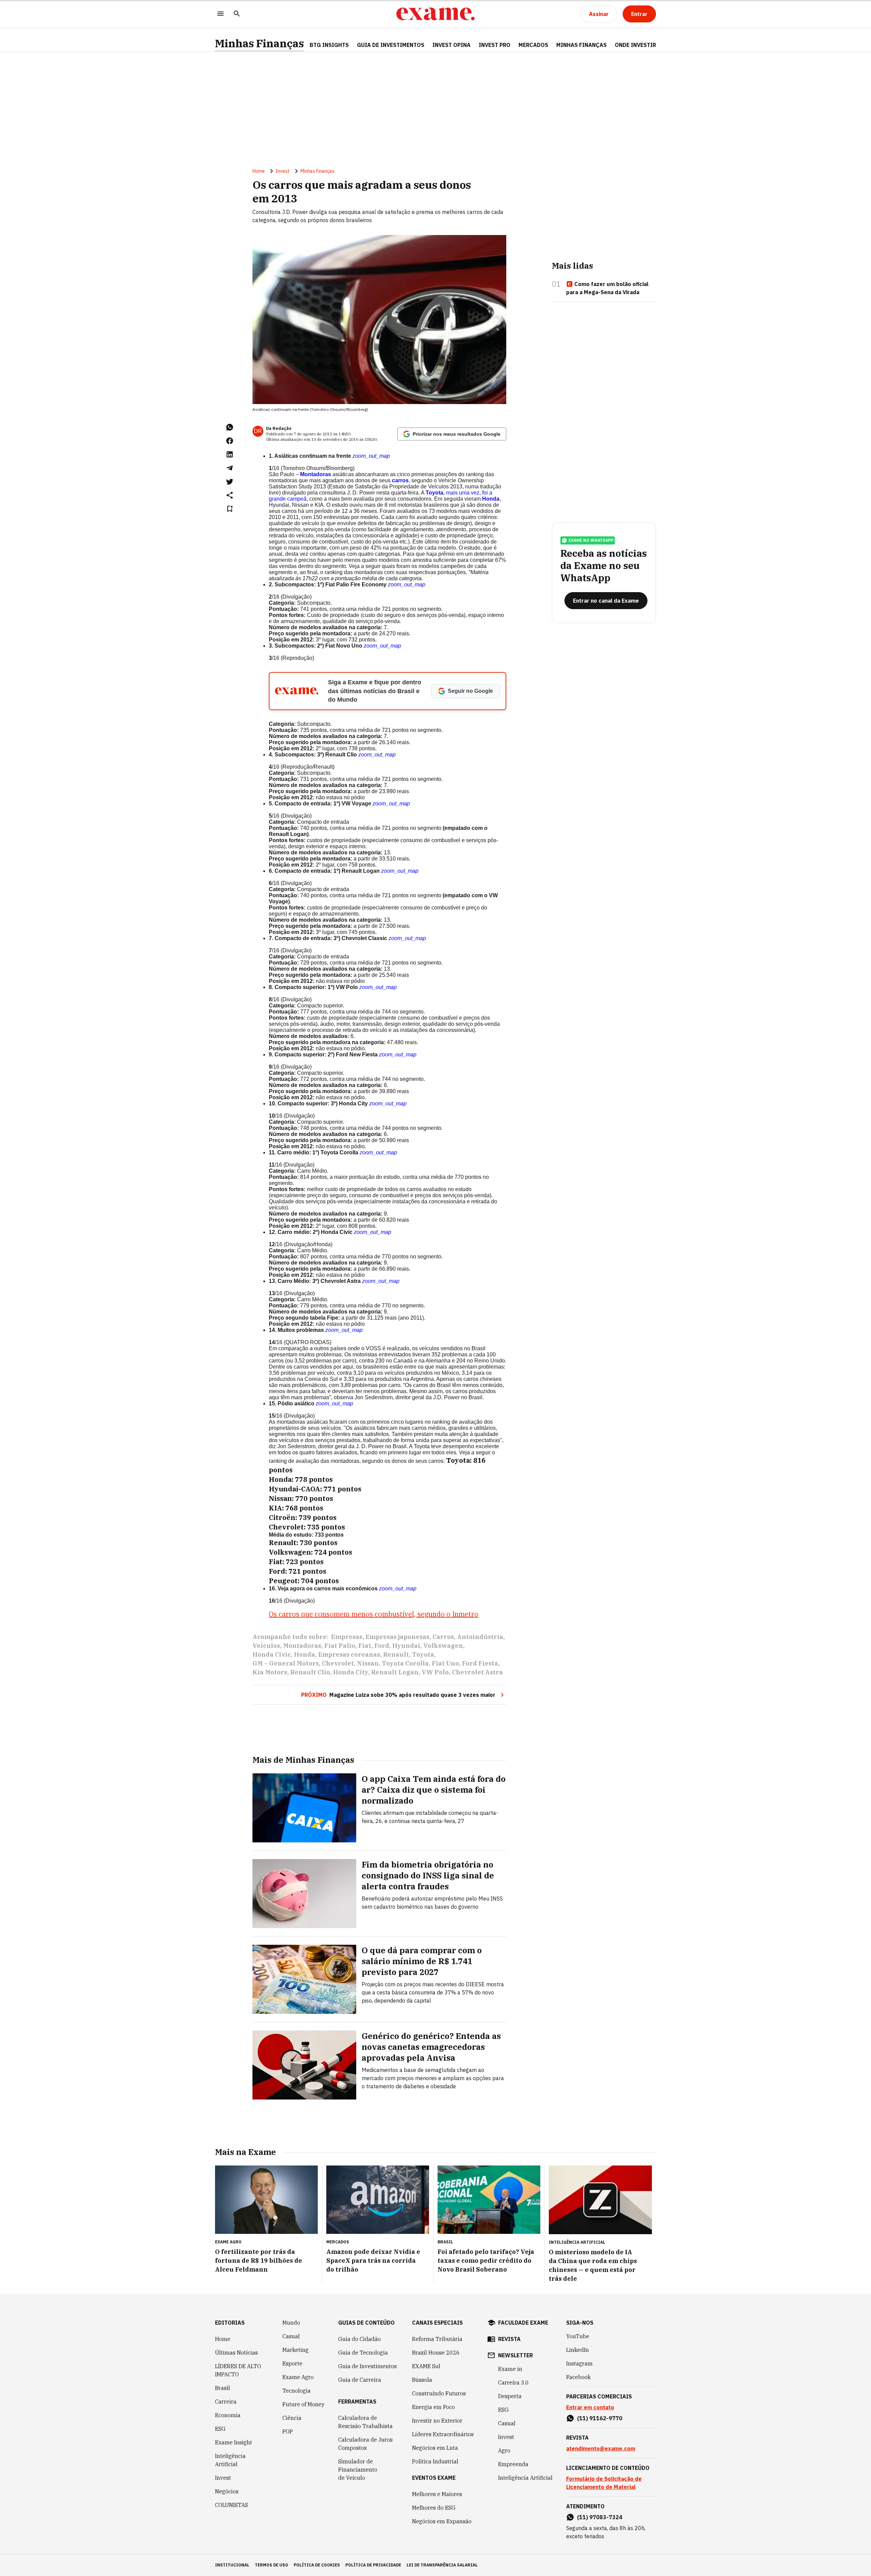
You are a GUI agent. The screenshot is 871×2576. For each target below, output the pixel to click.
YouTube (578, 2336)
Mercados (533, 45)
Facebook (578, 2377)
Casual (291, 2336)
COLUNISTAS (232, 2505)
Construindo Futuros (439, 2393)
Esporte (292, 2363)
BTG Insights (329, 45)
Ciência (292, 2418)
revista (509, 2339)
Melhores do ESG (434, 2508)
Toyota (434, 493)
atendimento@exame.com (601, 2448)
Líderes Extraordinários (443, 2434)
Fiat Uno (445, 1663)
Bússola (422, 2380)
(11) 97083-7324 (600, 2517)
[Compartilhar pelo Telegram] (230, 468)
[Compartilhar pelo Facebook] (230, 441)
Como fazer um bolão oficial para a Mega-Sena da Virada (607, 288)
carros (400, 480)
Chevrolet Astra (477, 1672)
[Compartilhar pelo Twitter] (230, 482)
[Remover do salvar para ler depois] (230, 509)
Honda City (351, 1672)
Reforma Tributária (437, 2339)
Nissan (368, 1663)
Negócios (227, 2491)
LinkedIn (578, 2350)
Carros (443, 1637)
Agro (504, 2450)
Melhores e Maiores (437, 2494)
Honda (491, 499)
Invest (283, 171)
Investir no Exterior (437, 2421)
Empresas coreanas (349, 1654)
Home (259, 171)
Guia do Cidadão (359, 2339)
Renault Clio (310, 1672)
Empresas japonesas (397, 1637)
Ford (382, 1646)
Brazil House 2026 (436, 2353)
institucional (232, 2565)
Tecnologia (297, 2391)
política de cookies (317, 2565)
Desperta (510, 2396)
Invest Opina (451, 45)
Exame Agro (298, 2377)
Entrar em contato (590, 2407)
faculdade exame (523, 2323)
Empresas (347, 1637)
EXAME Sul (426, 2366)
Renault (396, 1654)
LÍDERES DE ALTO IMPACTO (238, 2370)
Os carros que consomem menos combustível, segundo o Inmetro (374, 1614)
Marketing (295, 2350)
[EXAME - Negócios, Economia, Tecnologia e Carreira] (435, 14)
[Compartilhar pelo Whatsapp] (230, 427)
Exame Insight (234, 2442)
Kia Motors (270, 1672)
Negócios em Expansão (442, 2521)
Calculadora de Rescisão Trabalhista (365, 2422)
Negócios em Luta (435, 2448)
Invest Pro (495, 45)
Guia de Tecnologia (363, 2353)
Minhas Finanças (259, 43)
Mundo (291, 2323)
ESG (220, 2429)
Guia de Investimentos (391, 45)
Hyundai (406, 1646)
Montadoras (316, 474)
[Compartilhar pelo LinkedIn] (230, 454)
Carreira (226, 2402)
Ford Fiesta (480, 1663)
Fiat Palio (340, 1646)
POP (288, 2431)
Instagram (579, 2363)
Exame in (510, 2369)
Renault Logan (395, 1672)
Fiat (365, 1646)
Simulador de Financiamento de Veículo (358, 2470)
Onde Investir (635, 45)
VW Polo (435, 1672)
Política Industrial (435, 2461)
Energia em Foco (433, 2407)
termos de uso (272, 2565)
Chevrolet (338, 1663)
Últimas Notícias (236, 2353)
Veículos (266, 1646)
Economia (228, 2415)
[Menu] (220, 14)
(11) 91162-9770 (600, 2418)
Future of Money (303, 2404)
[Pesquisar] (237, 14)
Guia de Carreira (360, 2380)
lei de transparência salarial (442, 2565)
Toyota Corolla (405, 1663)
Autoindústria (480, 1637)
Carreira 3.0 (513, 2382)
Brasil (223, 2388)
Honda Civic (272, 1654)
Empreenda (513, 2464)
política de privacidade (373, 2565)
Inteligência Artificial (230, 2460)
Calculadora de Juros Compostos (365, 2444)
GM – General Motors (286, 1663)
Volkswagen (443, 1646)
